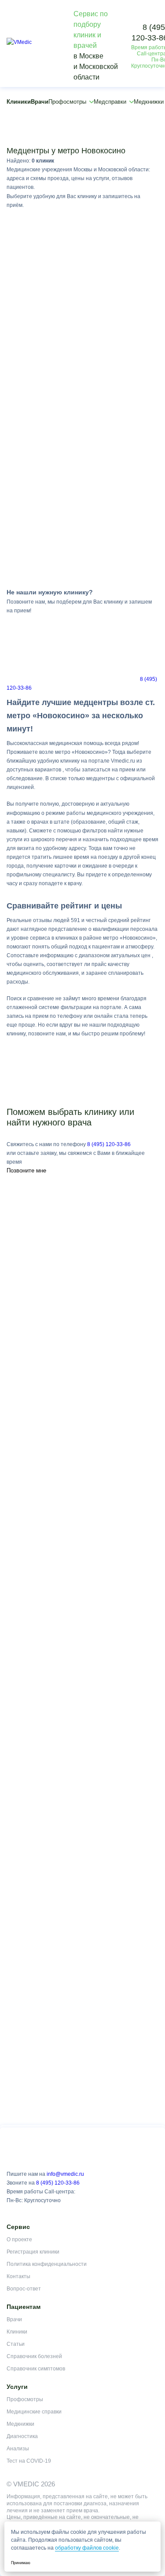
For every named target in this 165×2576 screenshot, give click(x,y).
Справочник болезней (34, 2356)
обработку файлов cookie (87, 2548)
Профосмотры (67, 102)
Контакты (18, 2276)
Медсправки (110, 102)
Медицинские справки (34, 2412)
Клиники (19, 102)
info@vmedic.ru (65, 2174)
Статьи (16, 2344)
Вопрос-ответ (24, 2289)
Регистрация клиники (33, 2252)
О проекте (19, 2240)
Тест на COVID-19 (29, 2461)
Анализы (18, 2449)
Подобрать (82, 141)
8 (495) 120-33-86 (109, 1144)
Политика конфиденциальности (47, 2264)
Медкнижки (20, 2424)
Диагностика (22, 2436)
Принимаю (21, 2563)
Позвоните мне (26, 1170)
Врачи (40, 102)
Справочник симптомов (36, 2369)
